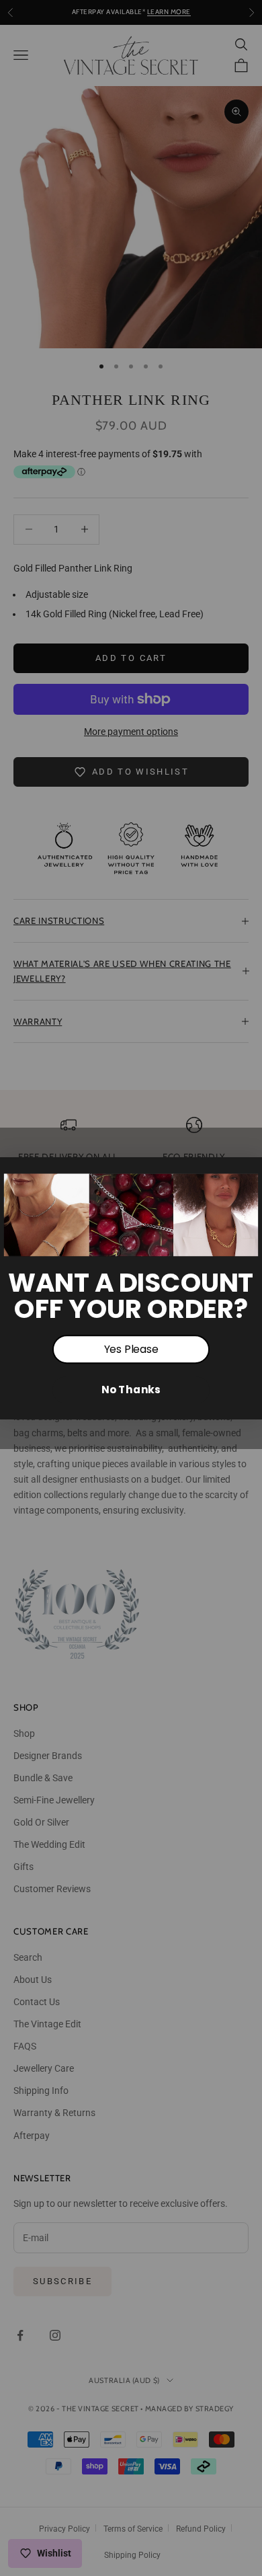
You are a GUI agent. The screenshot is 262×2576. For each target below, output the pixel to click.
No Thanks (131, 1389)
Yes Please (131, 1349)
